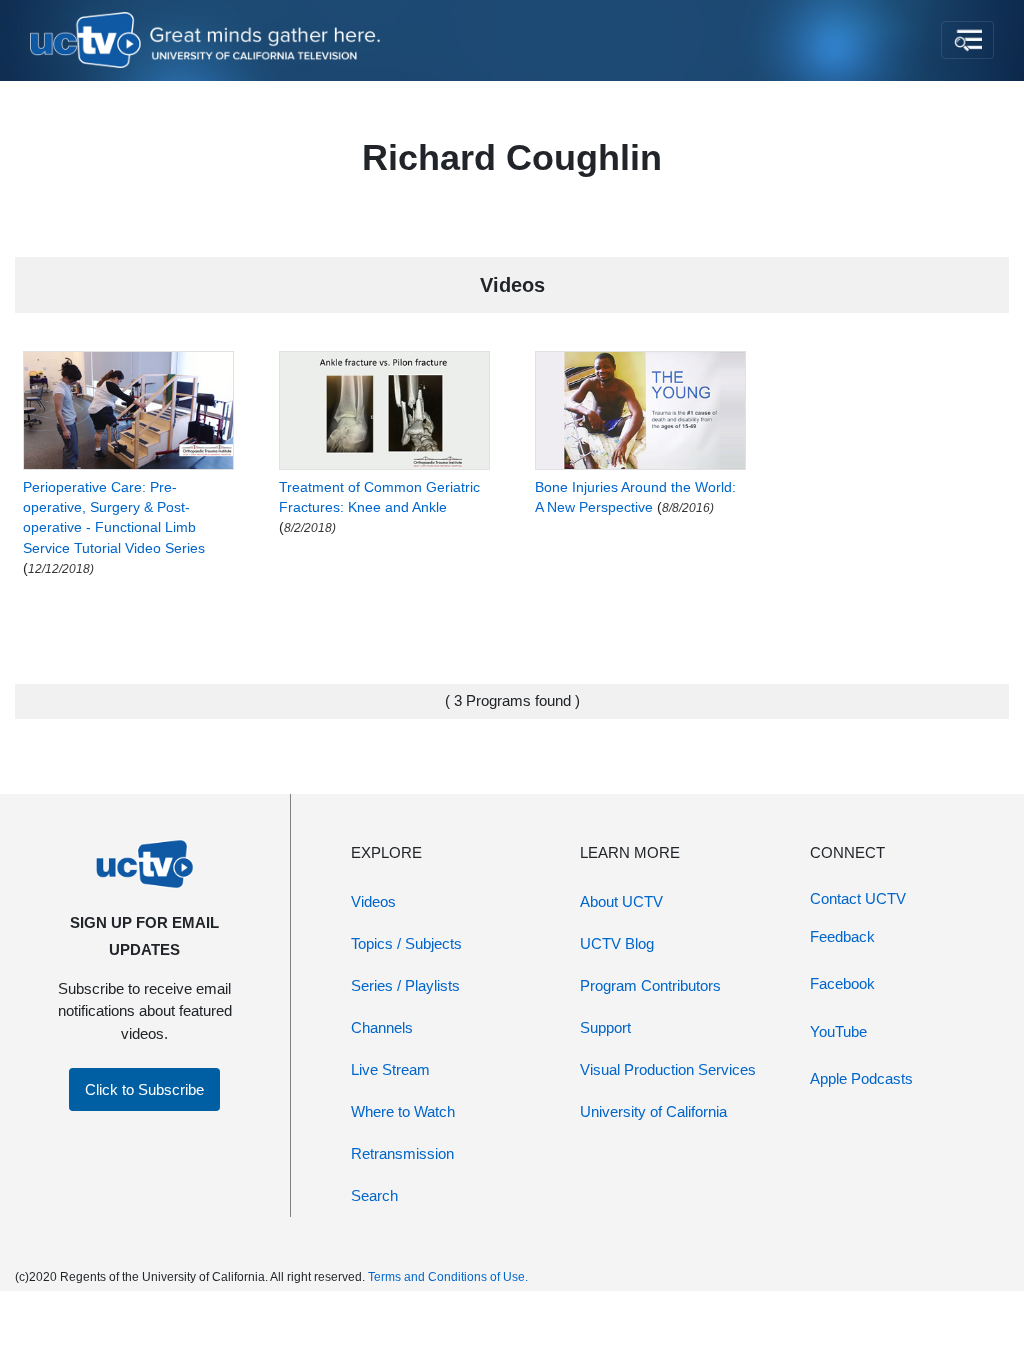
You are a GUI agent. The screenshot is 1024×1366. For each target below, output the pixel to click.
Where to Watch (403, 1111)
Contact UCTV (858, 898)
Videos (373, 901)
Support (605, 1027)
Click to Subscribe (144, 1089)
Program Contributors (650, 985)
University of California (653, 1111)
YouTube (838, 1031)
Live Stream (390, 1069)
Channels (382, 1027)
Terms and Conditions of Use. (448, 1277)
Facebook (842, 983)
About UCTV (621, 901)
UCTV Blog (617, 943)
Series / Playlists (405, 985)
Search (374, 1195)
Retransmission (402, 1153)
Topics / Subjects (406, 943)
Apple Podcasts (861, 1078)
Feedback (842, 936)
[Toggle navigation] (967, 40)
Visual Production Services (668, 1069)
